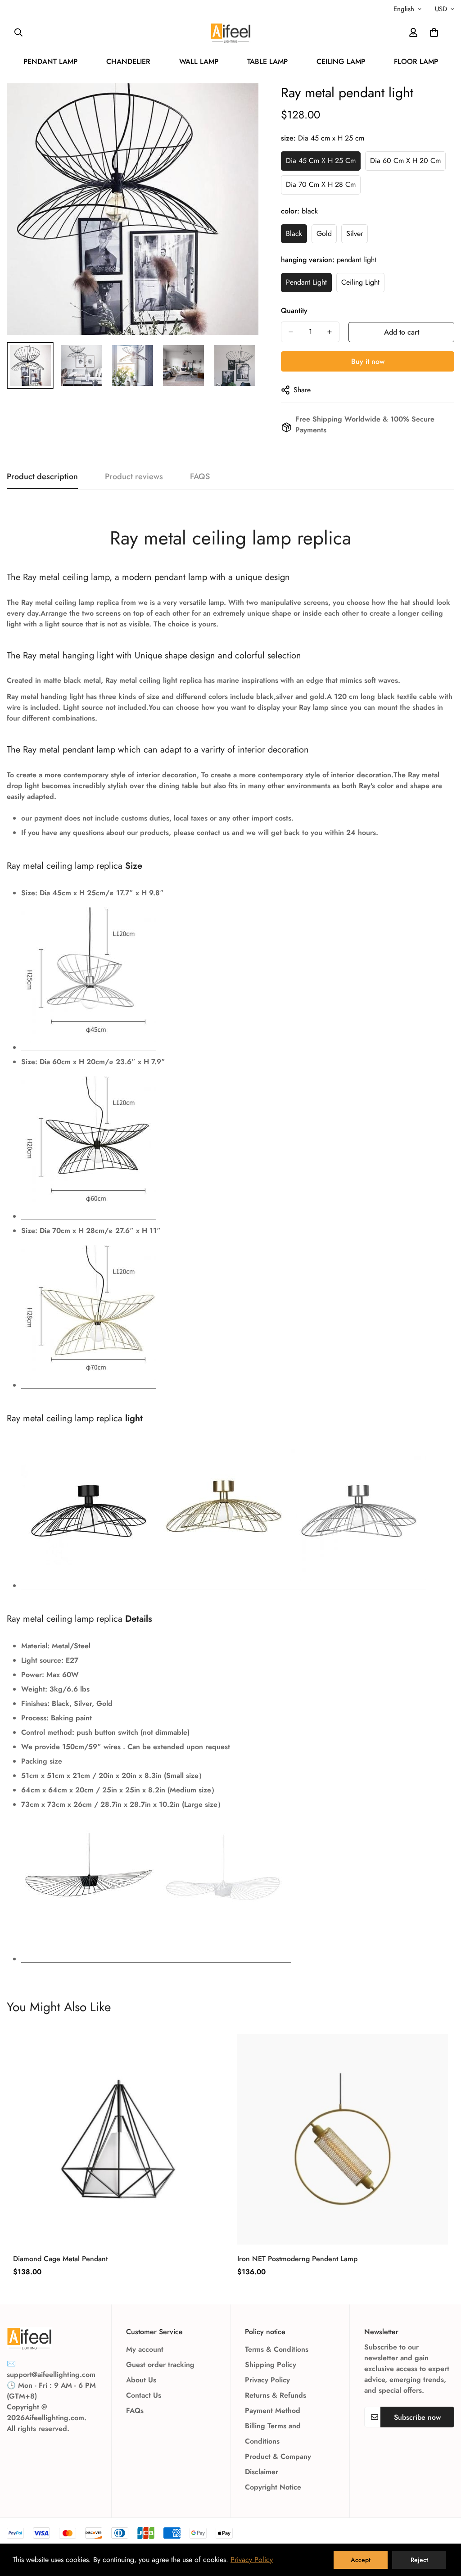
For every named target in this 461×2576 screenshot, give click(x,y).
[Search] (18, 32)
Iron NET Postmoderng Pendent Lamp (297, 2259)
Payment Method (273, 2410)
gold (324, 234)
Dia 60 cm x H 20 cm (405, 161)
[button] (434, 32)
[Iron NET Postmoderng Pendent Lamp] (343, 2139)
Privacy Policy (267, 2380)
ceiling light (360, 282)
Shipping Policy (271, 2365)
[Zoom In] (239, 102)
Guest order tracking (160, 2365)
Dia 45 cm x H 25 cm (321, 161)
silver (355, 234)
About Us (141, 2380)
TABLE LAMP (267, 61)
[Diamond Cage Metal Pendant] (118, 2139)
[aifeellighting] (230, 33)
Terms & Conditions (277, 2349)
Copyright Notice (273, 2487)
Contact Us (144, 2395)
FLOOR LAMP (416, 61)
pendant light (306, 282)
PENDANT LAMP (50, 61)
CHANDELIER (128, 61)
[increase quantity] (330, 332)
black (294, 234)
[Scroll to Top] (443, 2527)
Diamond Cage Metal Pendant (60, 2259)
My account (145, 2349)
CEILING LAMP (341, 61)
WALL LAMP (199, 61)
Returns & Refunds (276, 2395)
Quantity (294, 311)
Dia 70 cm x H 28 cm (321, 184)
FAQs (135, 2410)
